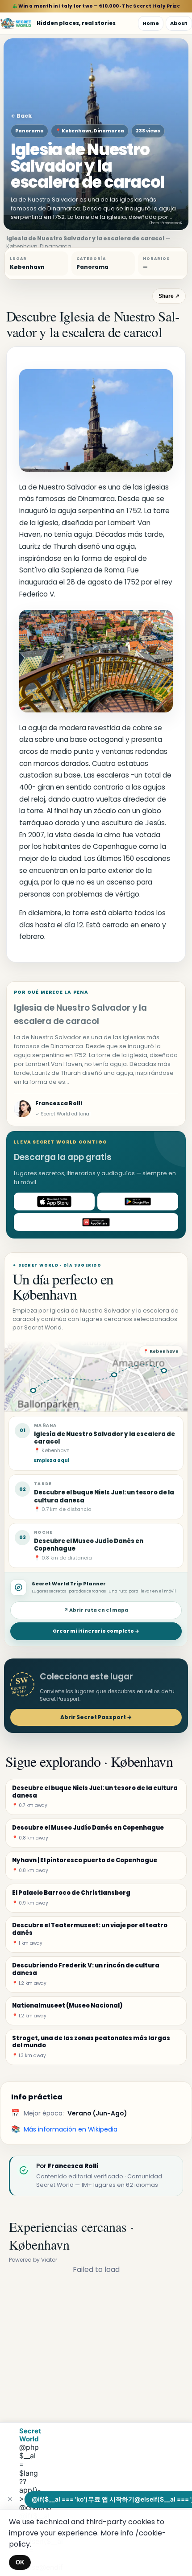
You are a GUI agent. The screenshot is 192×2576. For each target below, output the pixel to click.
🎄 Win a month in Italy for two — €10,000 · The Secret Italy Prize (96, 6)
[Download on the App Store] (54, 1202)
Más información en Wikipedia (71, 2129)
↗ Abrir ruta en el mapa (96, 1610)
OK (20, 2562)
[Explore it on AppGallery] (96, 1222)
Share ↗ (169, 296)
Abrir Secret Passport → (96, 1717)
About (179, 23)
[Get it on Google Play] (138, 1202)
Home (151, 23)
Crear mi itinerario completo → (96, 1631)
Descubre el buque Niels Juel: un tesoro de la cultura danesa (104, 1496)
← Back (21, 116)
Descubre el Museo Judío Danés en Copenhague (89, 1545)
